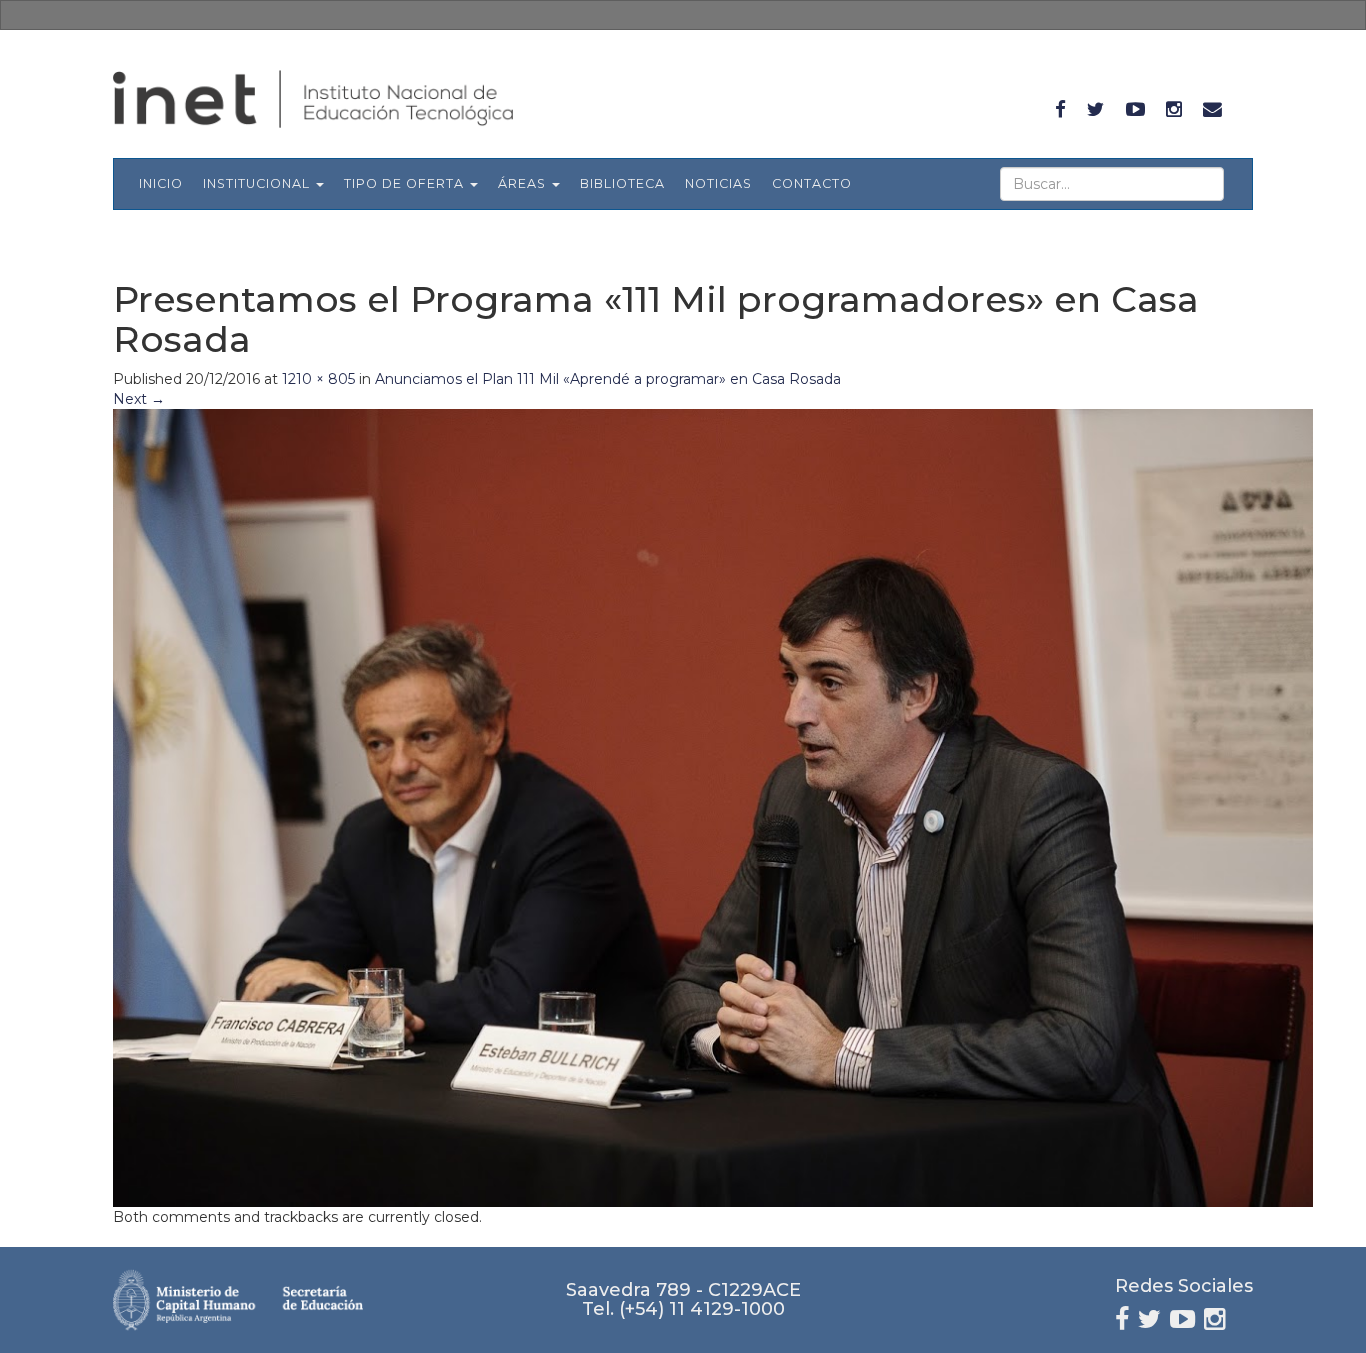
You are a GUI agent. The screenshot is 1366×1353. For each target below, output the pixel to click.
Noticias (718, 183)
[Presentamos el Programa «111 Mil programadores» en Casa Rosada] (713, 807)
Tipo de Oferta (406, 183)
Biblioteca (622, 183)
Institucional (258, 183)
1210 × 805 (318, 379)
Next (139, 399)
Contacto (812, 183)
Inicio (161, 183)
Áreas (524, 183)
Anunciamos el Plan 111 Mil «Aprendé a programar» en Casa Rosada (608, 379)
